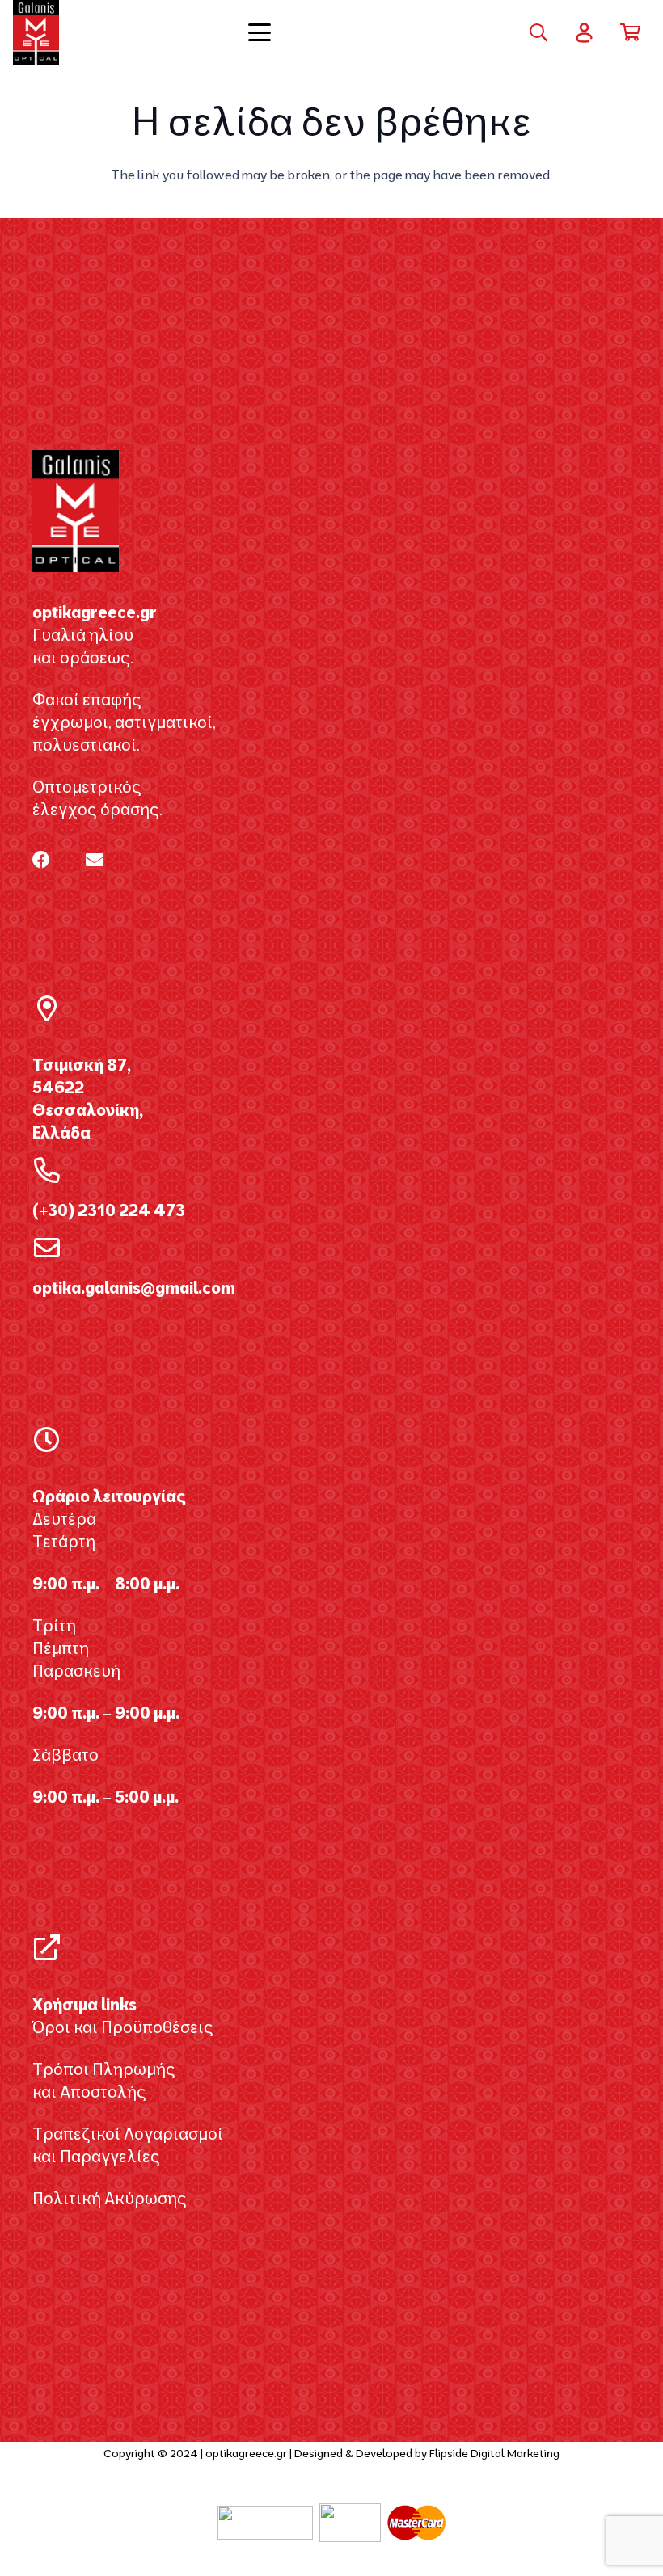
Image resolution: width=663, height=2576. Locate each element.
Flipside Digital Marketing (494, 2453)
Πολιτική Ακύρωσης (110, 2198)
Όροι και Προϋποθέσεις (123, 2027)
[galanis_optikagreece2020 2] (36, 32)
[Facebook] (41, 860)
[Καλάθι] (631, 32)
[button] (331, 32)
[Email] (95, 860)
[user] (584, 33)
